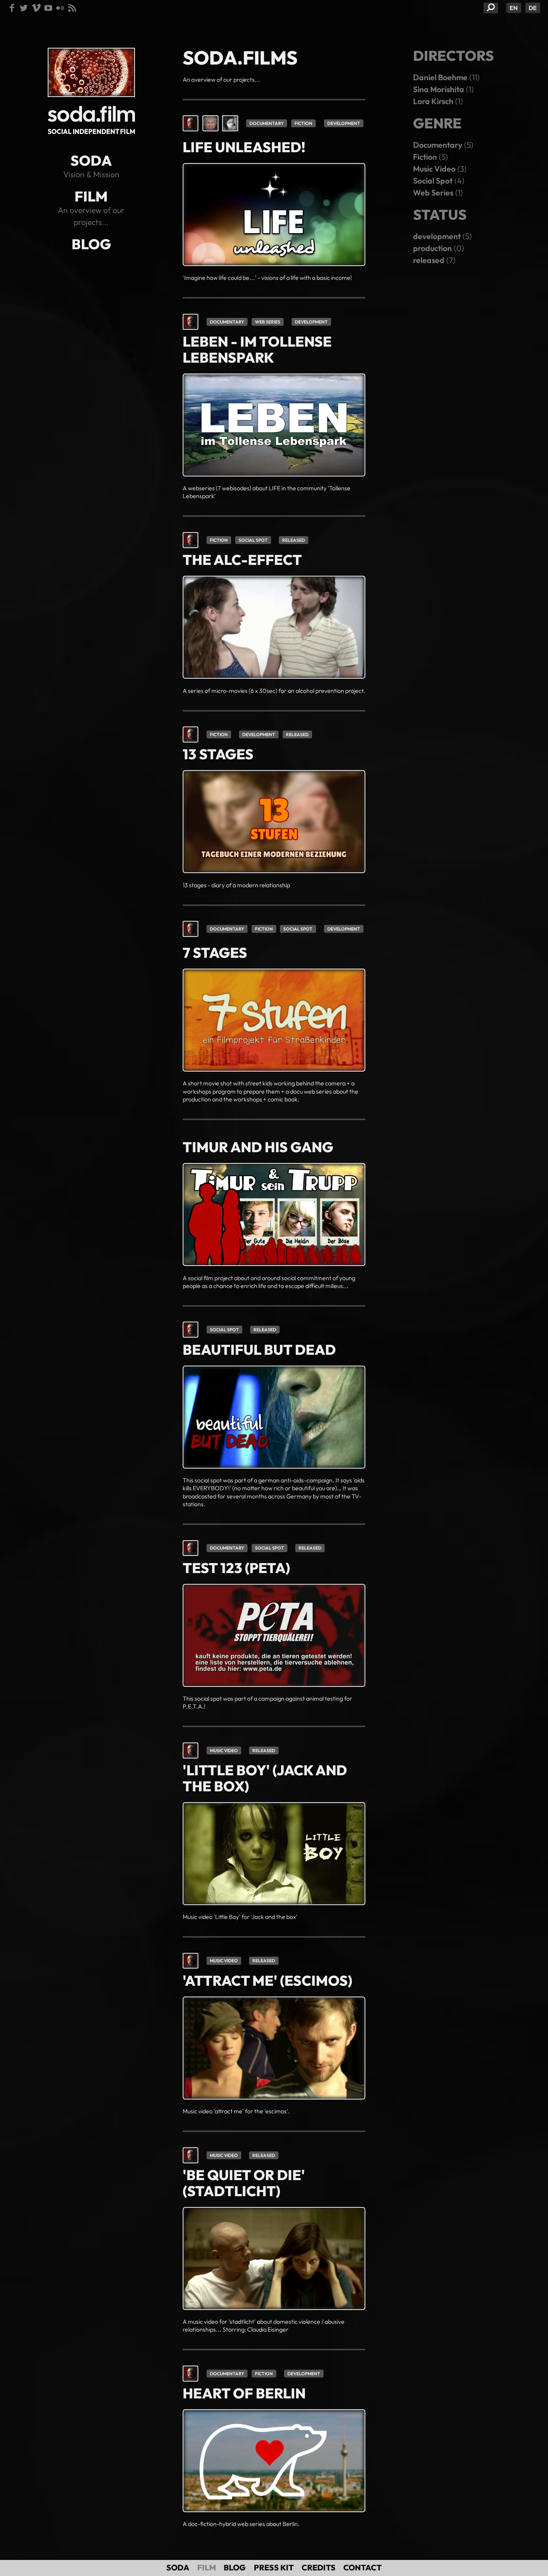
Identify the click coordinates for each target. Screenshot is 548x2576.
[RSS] (72, 8)
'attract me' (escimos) (267, 1981)
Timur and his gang (258, 1147)
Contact (363, 2568)
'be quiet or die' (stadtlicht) (244, 2183)
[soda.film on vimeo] (36, 8)
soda (91, 160)
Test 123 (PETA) (236, 1568)
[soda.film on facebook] (12, 8)
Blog (235, 2568)
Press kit (274, 2568)
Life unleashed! (244, 147)
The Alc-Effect (242, 560)
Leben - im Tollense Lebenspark (257, 349)
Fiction (303, 123)
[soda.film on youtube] (48, 8)
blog (91, 244)
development (344, 123)
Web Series (268, 322)
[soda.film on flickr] (60, 8)
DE (533, 8)
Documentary (267, 123)
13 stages (218, 754)
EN (514, 8)
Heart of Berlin (244, 2393)
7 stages (215, 953)
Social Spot (253, 540)
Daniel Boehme (440, 77)
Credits (319, 2568)
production (432, 248)
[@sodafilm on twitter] (24, 8)
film (91, 196)
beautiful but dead (259, 1350)
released (294, 540)
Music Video (224, 1750)
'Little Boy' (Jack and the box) (265, 1778)
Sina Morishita (439, 89)
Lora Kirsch (433, 101)
